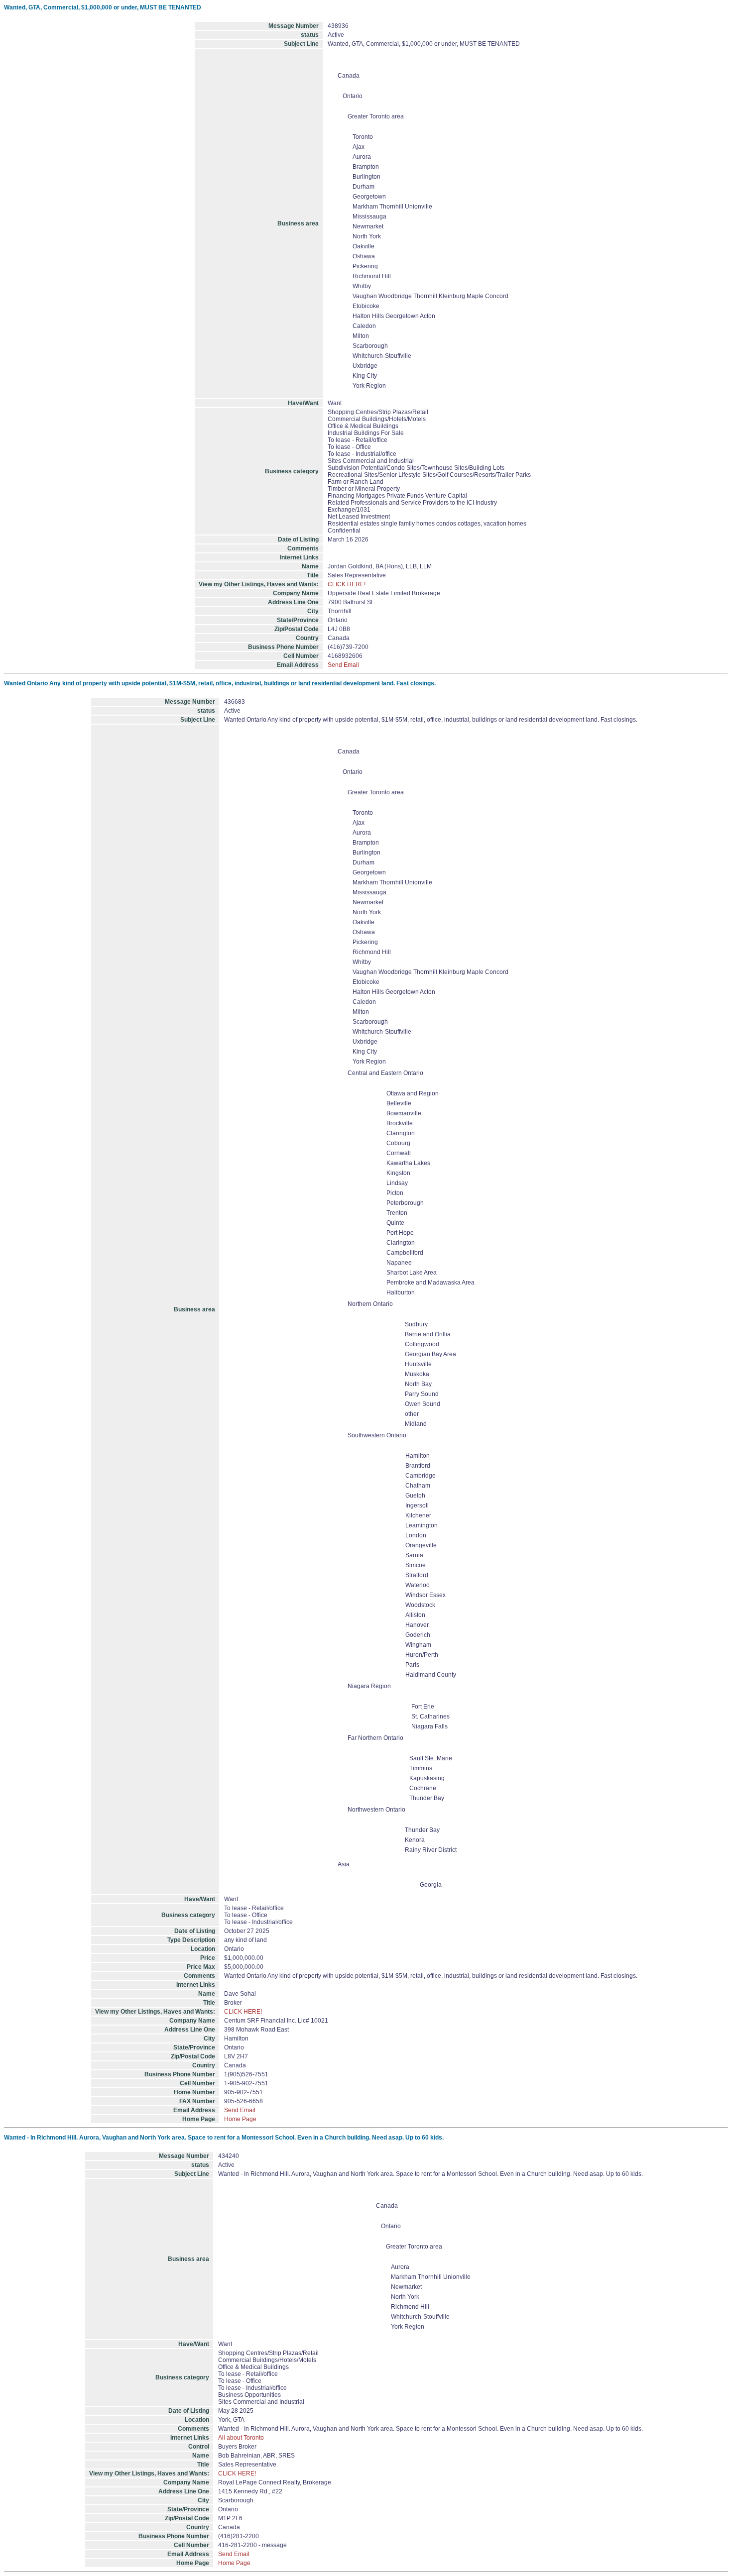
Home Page (240, 2119)
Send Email (343, 665)
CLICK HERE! (347, 584)
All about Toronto (241, 2438)
